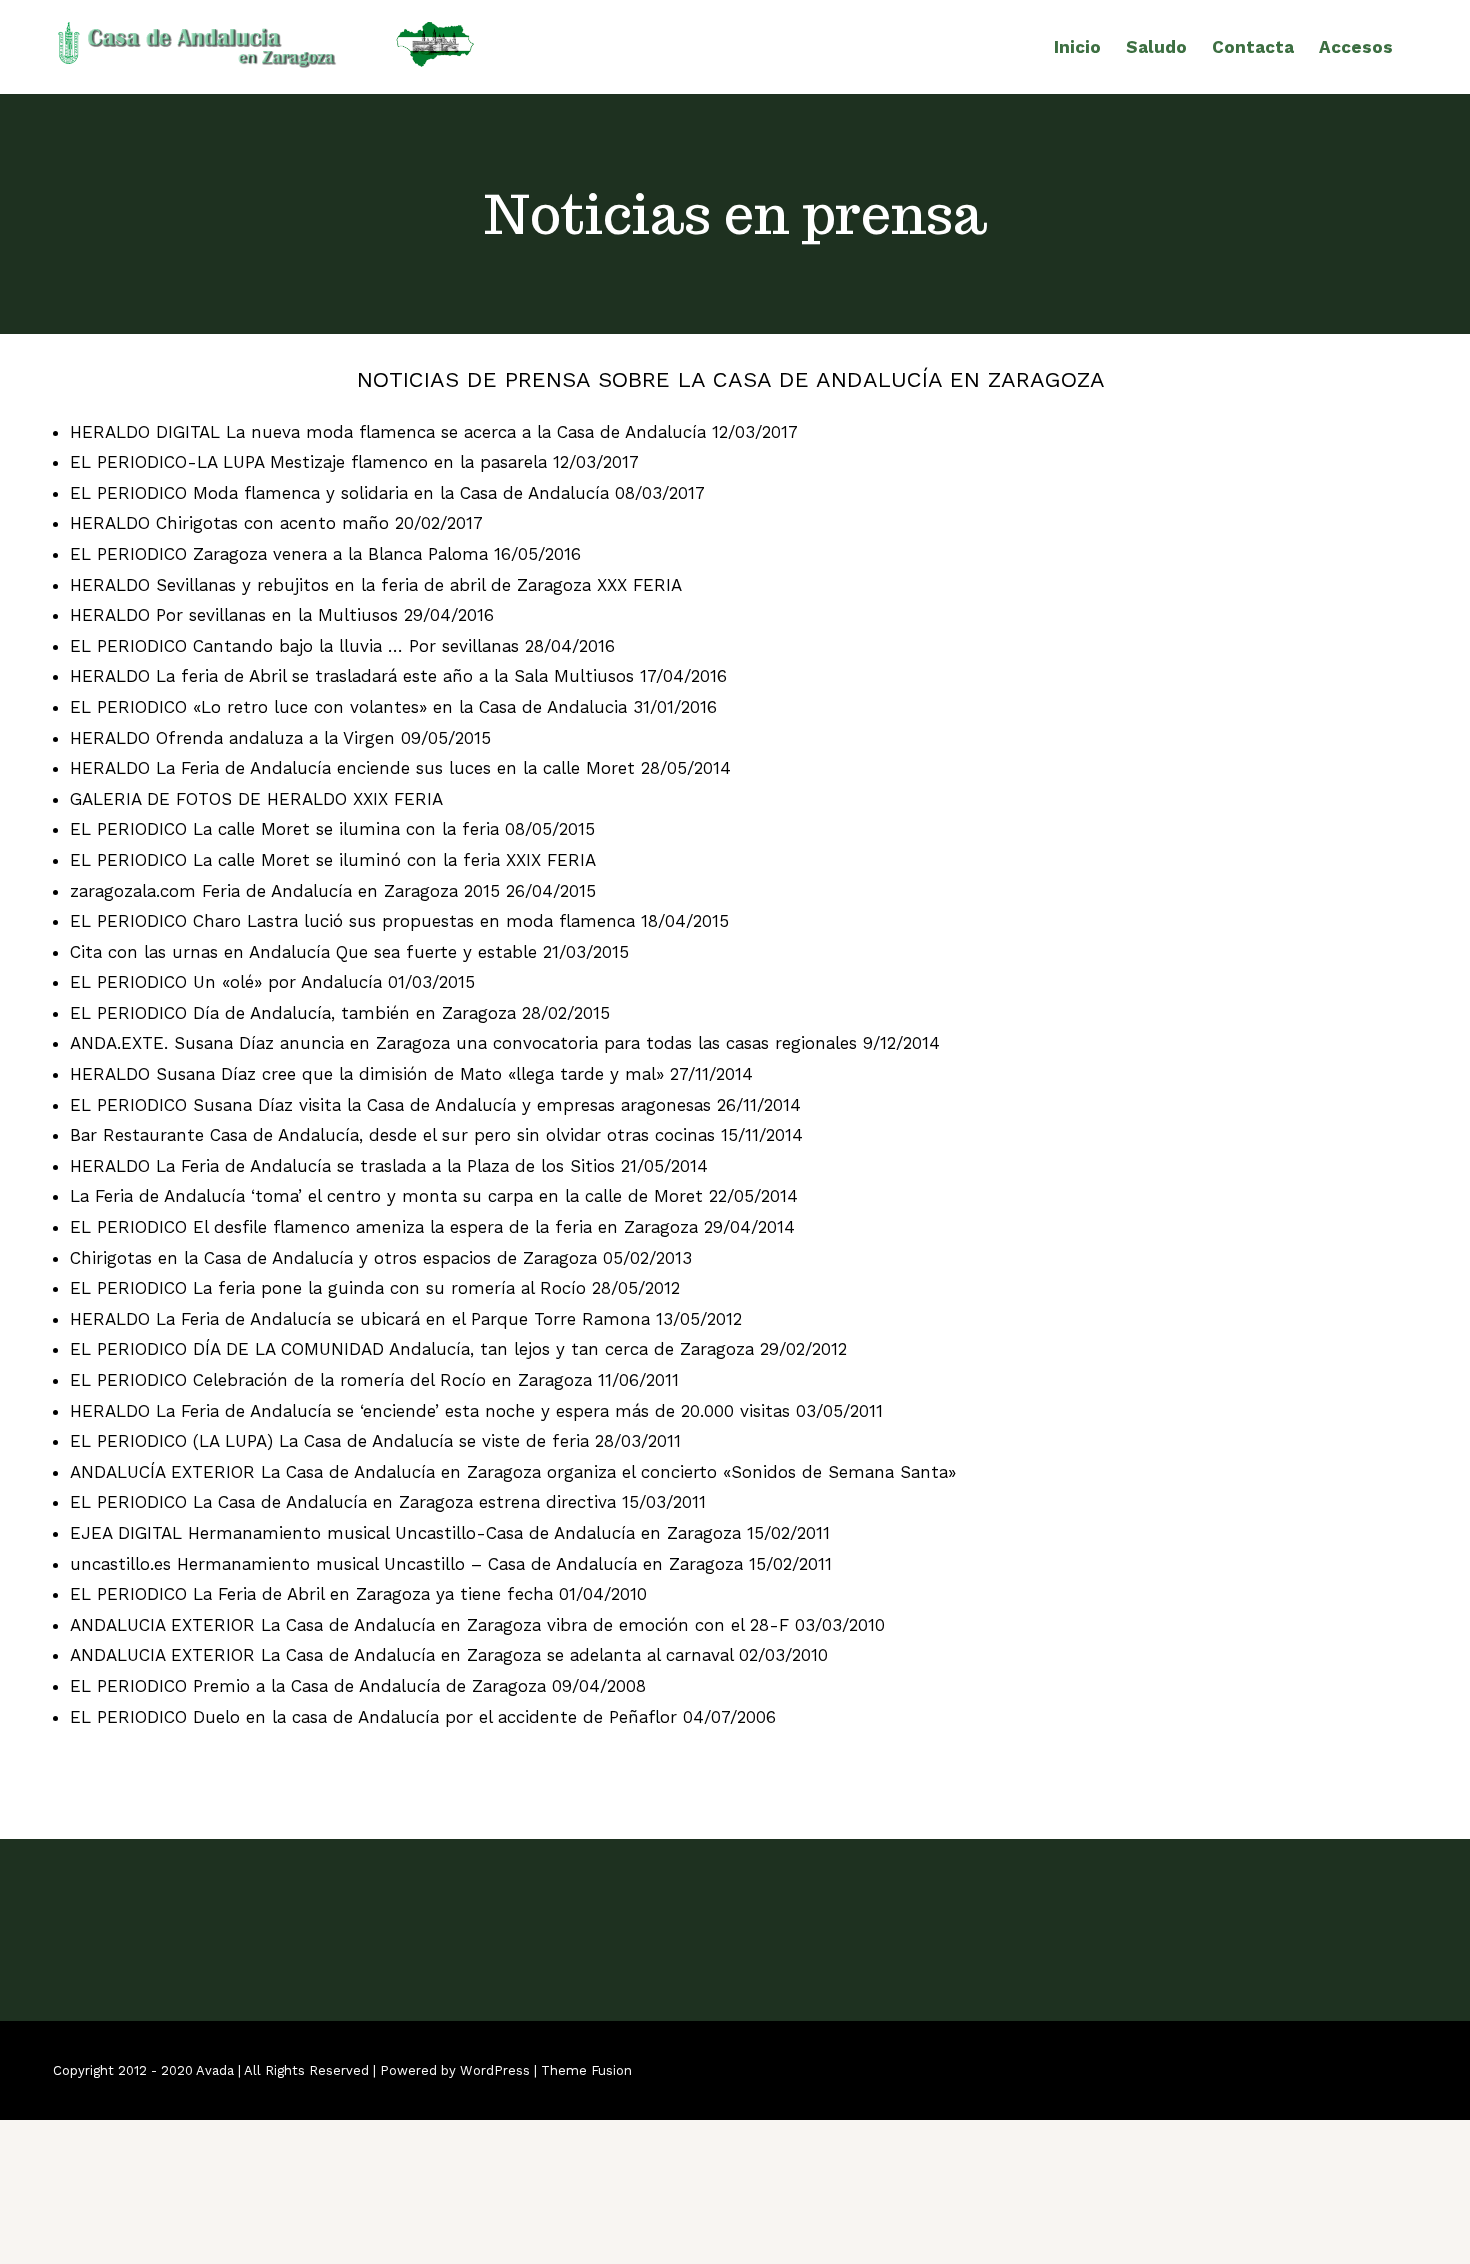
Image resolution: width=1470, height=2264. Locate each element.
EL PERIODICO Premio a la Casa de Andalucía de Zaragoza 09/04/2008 (358, 1686)
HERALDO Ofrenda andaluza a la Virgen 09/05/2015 (280, 738)
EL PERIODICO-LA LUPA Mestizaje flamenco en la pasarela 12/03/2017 (354, 462)
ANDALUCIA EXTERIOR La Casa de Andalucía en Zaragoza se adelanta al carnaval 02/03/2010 (449, 1655)
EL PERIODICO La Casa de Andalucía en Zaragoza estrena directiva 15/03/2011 (388, 1502)
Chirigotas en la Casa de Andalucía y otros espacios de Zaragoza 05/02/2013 (381, 1258)
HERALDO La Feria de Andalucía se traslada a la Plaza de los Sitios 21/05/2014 (389, 1166)
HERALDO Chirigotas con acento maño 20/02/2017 (276, 523)
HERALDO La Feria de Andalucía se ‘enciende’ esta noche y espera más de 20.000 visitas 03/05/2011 (476, 1411)
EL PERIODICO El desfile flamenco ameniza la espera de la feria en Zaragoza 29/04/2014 (432, 1227)
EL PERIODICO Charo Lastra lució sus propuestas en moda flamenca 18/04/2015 (399, 921)
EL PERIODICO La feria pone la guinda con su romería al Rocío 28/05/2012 (375, 1288)
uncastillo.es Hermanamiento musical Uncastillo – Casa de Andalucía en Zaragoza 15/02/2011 (451, 1564)
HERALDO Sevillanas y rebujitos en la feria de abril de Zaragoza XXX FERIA (376, 585)
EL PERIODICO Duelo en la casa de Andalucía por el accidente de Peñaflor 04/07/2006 (423, 1717)
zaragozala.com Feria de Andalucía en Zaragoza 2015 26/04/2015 (333, 891)
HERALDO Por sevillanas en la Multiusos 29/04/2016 (282, 615)
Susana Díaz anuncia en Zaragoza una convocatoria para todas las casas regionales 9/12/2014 (557, 1043)
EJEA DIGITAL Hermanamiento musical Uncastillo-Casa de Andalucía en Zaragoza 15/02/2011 (450, 1533)
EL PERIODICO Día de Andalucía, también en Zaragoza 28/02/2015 (340, 1013)
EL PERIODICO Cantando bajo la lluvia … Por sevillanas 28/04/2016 (342, 646)
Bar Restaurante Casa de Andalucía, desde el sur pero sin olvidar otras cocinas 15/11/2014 (436, 1135)
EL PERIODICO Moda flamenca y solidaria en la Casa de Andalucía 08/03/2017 (387, 493)
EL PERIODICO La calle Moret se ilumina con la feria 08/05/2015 (332, 829)
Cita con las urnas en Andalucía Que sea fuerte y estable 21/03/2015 (349, 952)
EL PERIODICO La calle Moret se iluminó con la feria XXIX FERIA (333, 860)
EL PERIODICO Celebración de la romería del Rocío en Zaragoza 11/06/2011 (374, 1380)
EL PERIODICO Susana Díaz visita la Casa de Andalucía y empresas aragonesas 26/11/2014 (435, 1105)
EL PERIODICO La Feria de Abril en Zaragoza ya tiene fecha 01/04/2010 (358, 1594)
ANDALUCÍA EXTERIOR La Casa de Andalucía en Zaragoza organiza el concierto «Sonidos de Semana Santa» (513, 1472)
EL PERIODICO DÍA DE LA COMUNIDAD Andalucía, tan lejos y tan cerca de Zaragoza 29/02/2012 (458, 1349)
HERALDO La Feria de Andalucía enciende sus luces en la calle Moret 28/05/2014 (400, 768)
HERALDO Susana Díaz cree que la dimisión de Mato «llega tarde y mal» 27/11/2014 (411, 1074)
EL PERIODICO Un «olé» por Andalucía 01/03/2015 (272, 982)
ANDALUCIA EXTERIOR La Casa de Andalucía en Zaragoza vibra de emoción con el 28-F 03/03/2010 (477, 1625)
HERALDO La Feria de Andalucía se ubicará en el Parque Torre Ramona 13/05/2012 (406, 1319)
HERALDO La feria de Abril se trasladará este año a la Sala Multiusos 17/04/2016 (398, 676)
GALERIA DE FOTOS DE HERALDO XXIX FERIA (256, 799)
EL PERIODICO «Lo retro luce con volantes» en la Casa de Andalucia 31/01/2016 (393, 707)
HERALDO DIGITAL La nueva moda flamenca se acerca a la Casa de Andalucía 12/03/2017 (434, 432)
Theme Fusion (586, 2070)
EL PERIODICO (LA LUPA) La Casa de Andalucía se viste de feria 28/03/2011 (375, 1441)
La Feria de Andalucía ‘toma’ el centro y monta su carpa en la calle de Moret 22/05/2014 (434, 1196)
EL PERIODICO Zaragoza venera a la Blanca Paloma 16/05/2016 (325, 554)
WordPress (495, 2070)
